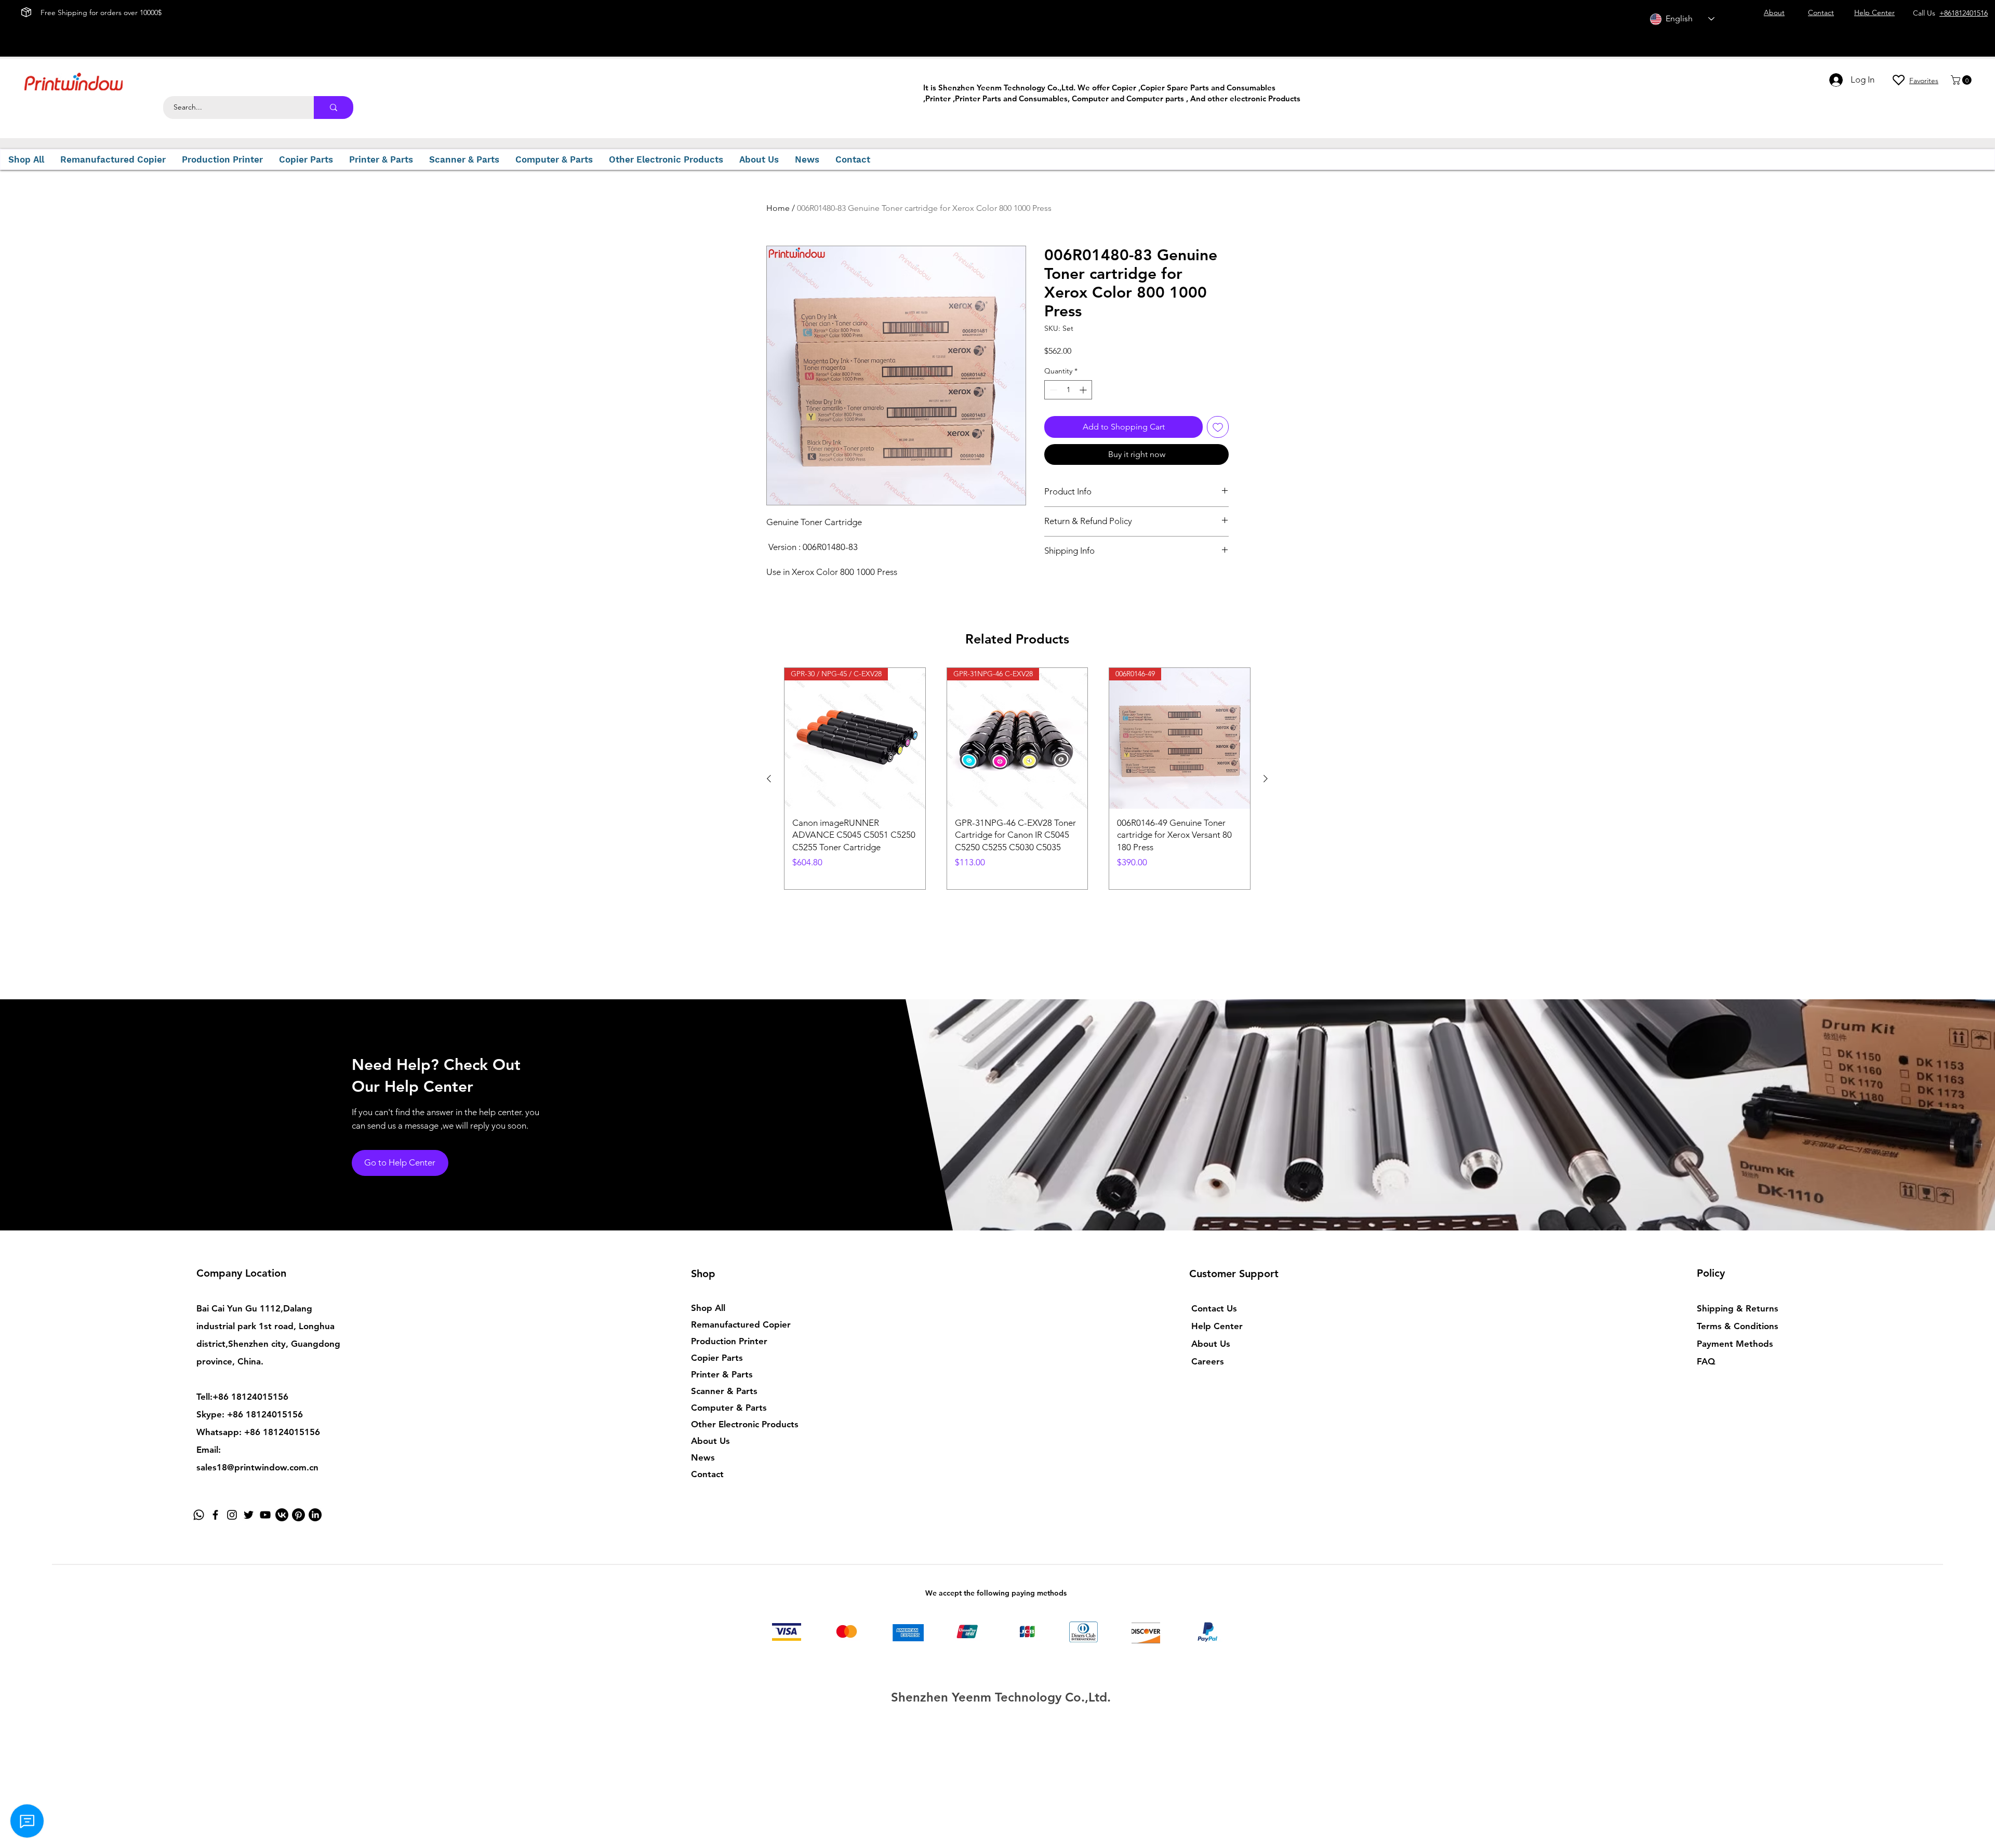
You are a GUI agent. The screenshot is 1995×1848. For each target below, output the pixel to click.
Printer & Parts (722, 1374)
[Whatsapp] (199, 1515)
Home (778, 208)
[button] (1962, 80)
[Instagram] (232, 1515)
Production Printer (729, 1341)
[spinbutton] (1068, 390)
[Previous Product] (769, 779)
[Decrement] (1052, 390)
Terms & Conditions (1738, 1326)
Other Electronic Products (745, 1424)
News (703, 1457)
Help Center (1217, 1326)
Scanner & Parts (724, 1391)
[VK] (282, 1515)
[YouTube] (265, 1515)
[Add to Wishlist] (1218, 427)
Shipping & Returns (1738, 1308)
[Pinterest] (298, 1515)
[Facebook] (215, 1515)
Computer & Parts (729, 1408)
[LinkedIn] (315, 1515)
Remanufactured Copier (741, 1324)
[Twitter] (249, 1515)
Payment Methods (1736, 1344)
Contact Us (1214, 1308)
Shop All (708, 1308)
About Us (710, 1441)
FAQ (1706, 1361)
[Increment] (1084, 390)
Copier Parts (717, 1358)
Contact (707, 1474)
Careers (1208, 1361)
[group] (1017, 779)
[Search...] (334, 108)
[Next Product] (1266, 779)
